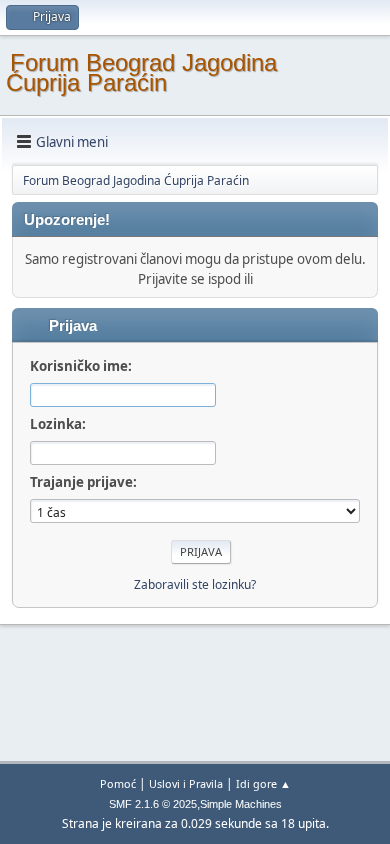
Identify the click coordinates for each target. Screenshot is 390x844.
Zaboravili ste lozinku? (195, 584)
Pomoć (118, 783)
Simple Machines (241, 804)
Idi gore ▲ (263, 783)
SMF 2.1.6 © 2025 (153, 804)
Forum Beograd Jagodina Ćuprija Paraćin (141, 72)
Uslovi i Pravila (186, 783)
